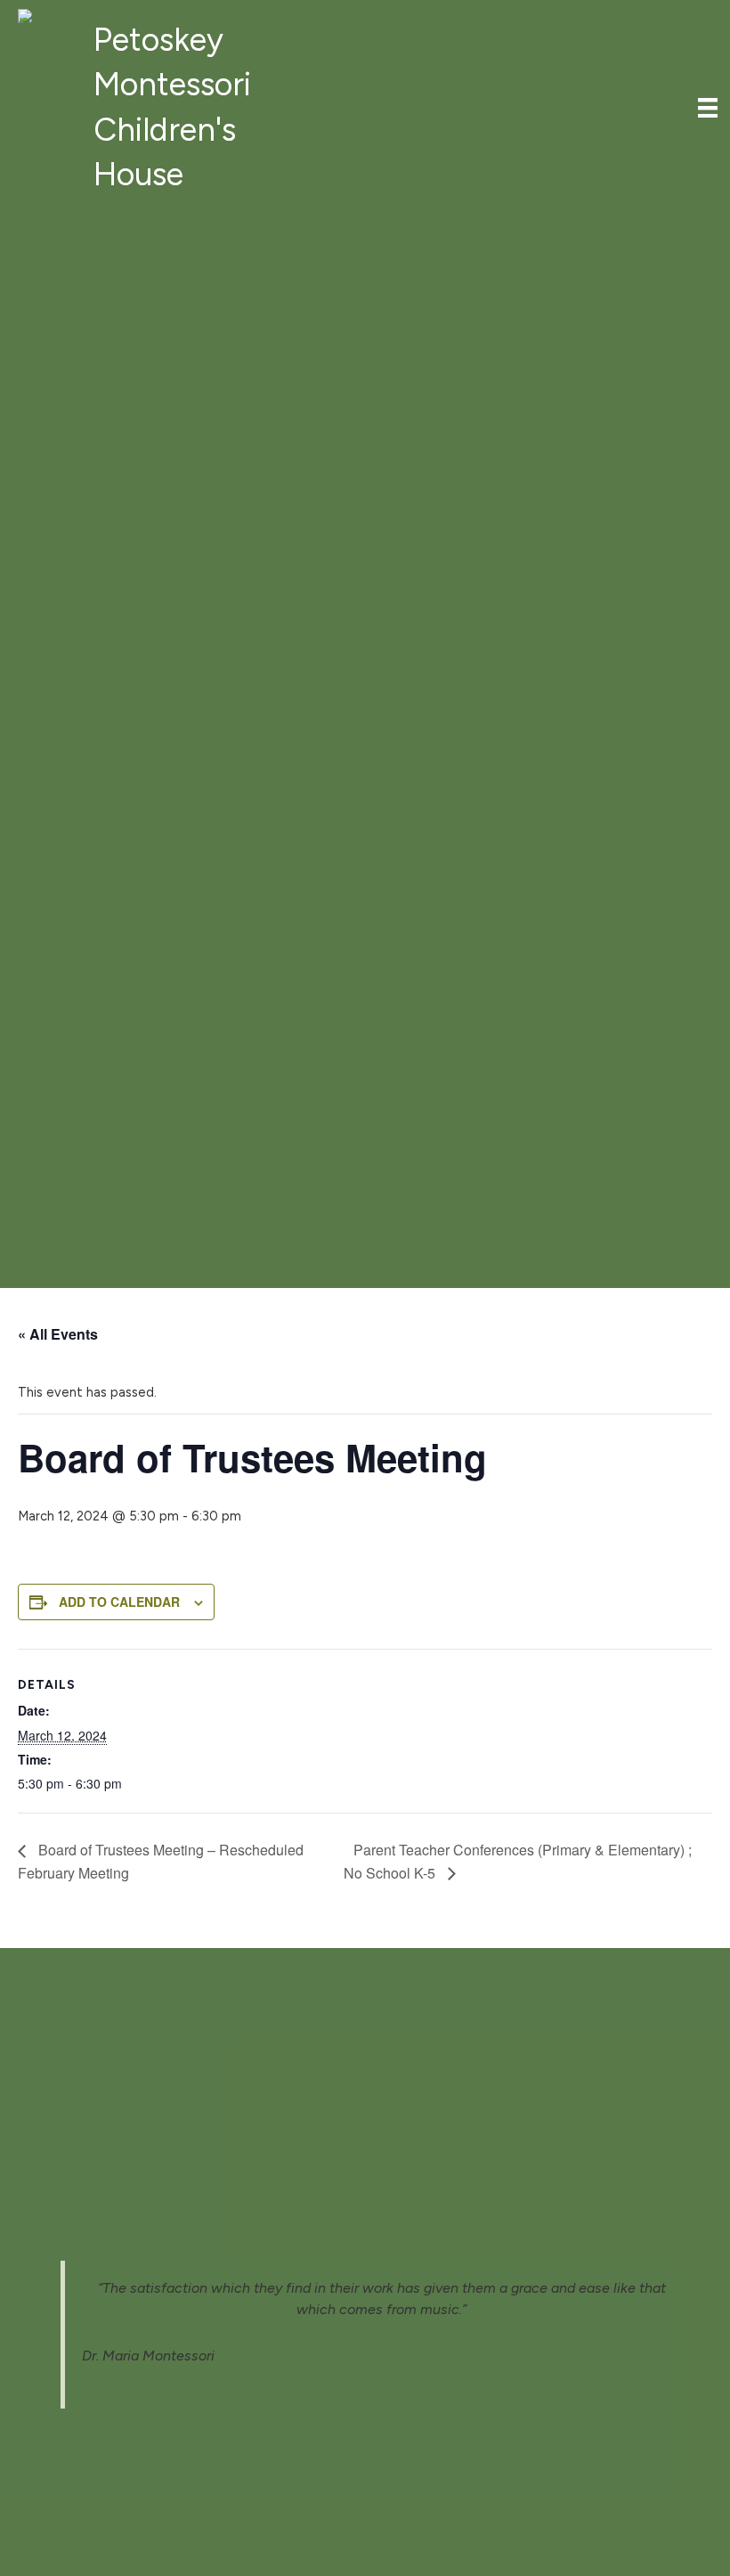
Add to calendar (119, 1602)
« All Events (58, 1334)
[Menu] (708, 108)
